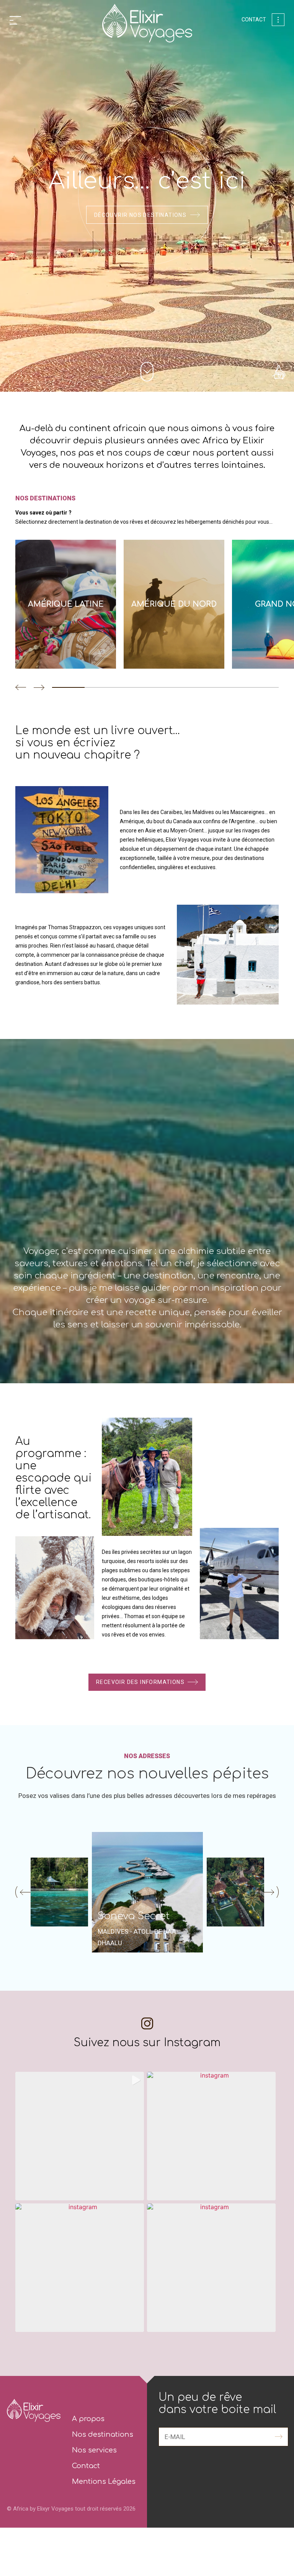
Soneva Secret (134, 1916)
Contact (254, 20)
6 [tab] (230, 687)
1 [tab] (68, 687)
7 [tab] (262, 687)
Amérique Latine (66, 604)
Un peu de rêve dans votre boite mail (217, 2403)
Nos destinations (103, 2434)
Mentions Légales (104, 2482)
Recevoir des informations (140, 1682)
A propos (88, 2419)
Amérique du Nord (174, 604)
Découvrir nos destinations (140, 215)
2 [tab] (101, 687)
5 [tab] (198, 687)
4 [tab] (166, 687)
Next (39, 687)
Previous (21, 687)
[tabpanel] (69, 604)
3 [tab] (133, 687)
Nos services (94, 2450)
